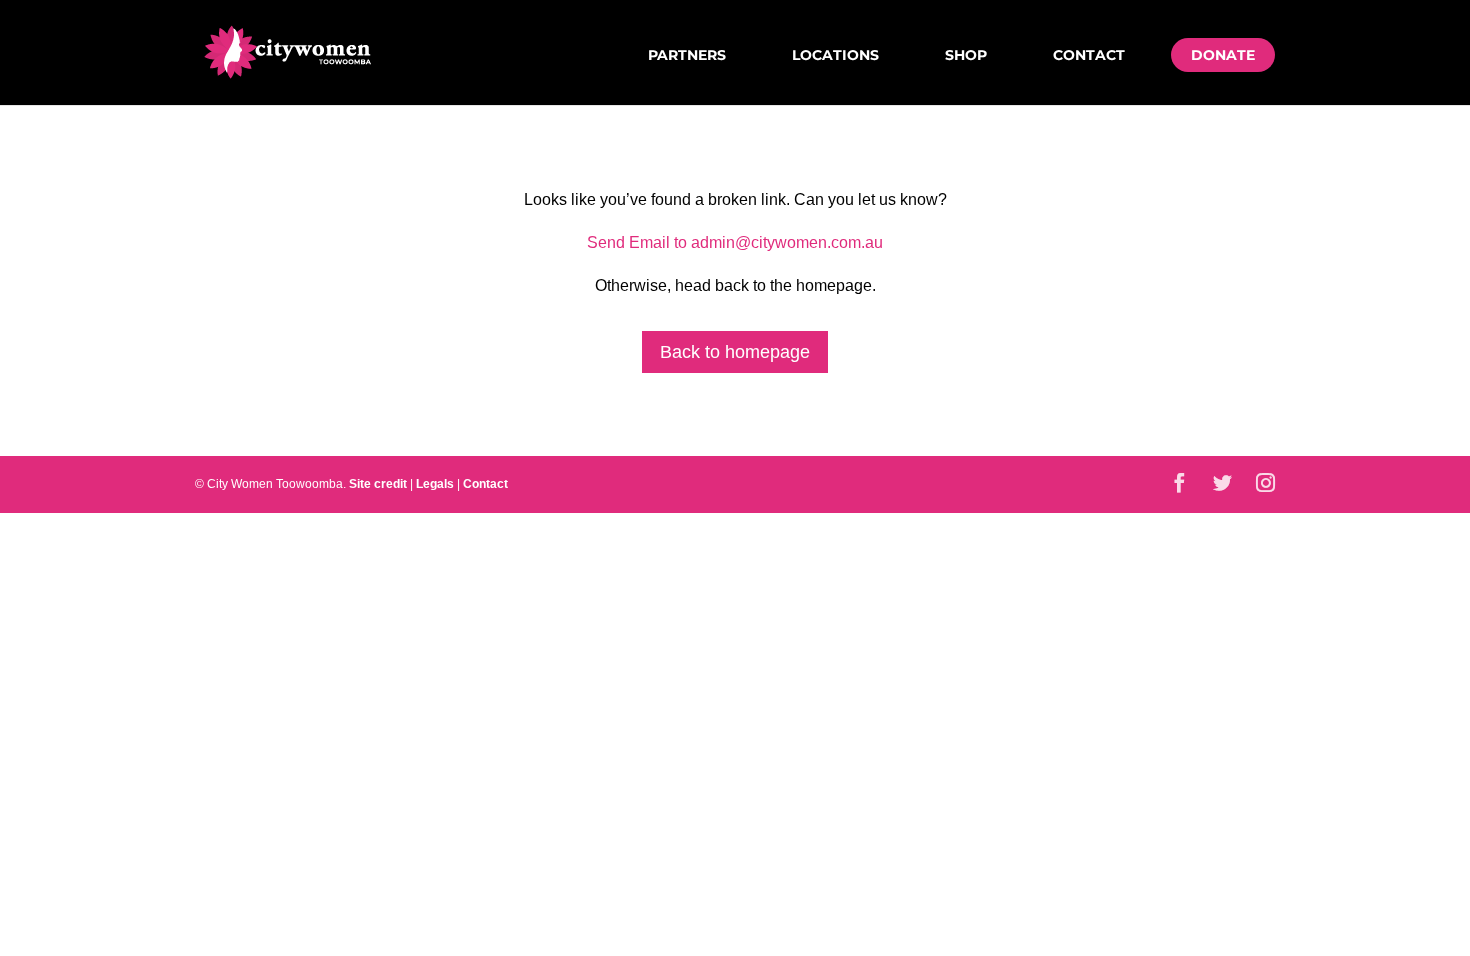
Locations (835, 55)
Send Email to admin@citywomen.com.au (735, 242)
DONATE (1223, 55)
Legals (435, 484)
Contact (1089, 55)
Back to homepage (735, 352)
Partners (687, 55)
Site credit (378, 484)
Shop (966, 55)
